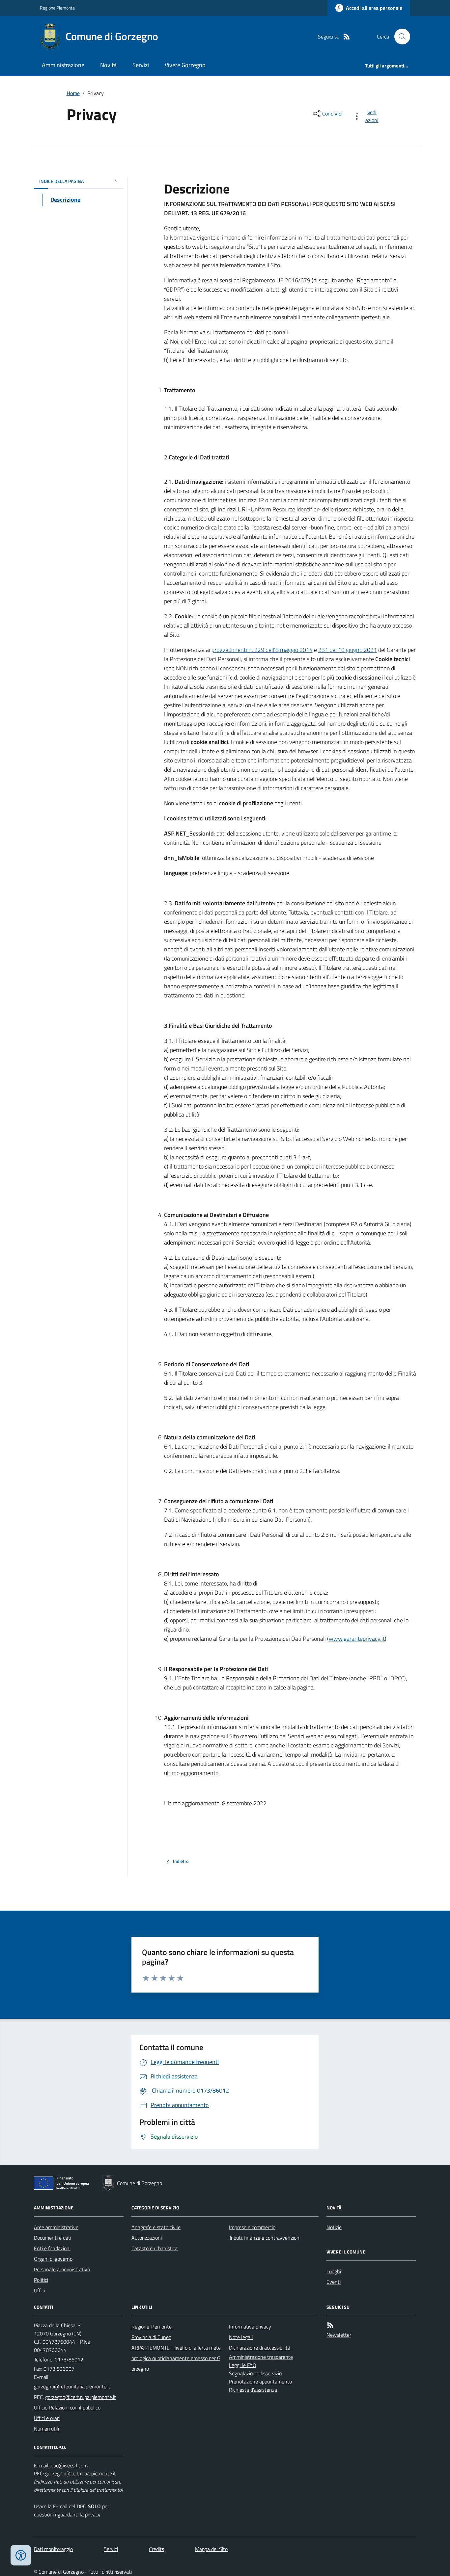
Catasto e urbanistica (155, 2248)
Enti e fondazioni (52, 2248)
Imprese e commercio (252, 2227)
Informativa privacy (250, 2327)
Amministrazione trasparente (261, 2357)
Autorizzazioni (147, 2238)
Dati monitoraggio (53, 2549)
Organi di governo (53, 2259)
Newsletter (339, 2335)
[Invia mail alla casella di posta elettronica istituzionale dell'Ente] (72, 2386)
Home (73, 93)
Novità (108, 65)
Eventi (334, 2282)
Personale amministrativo (62, 2269)
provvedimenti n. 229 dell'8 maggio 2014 (262, 650)
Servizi (141, 65)
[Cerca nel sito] (400, 37)
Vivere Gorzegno (185, 65)
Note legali (241, 2337)
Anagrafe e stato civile (156, 2227)
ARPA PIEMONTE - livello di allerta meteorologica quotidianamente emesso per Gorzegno (176, 2358)
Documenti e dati (53, 2238)
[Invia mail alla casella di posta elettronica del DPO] (69, 2466)
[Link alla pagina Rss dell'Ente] (330, 2325)
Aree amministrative (56, 2227)
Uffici (39, 2290)
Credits (156, 2549)
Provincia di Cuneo (151, 2337)
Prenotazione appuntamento (260, 2382)
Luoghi (334, 2271)
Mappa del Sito (211, 2549)
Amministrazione (63, 65)
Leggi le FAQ (243, 2365)
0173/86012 (69, 2359)
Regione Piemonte (57, 8)
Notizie (334, 2227)
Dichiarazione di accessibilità (260, 2348)
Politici (41, 2280)
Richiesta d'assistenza (253, 2390)
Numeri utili (46, 2429)
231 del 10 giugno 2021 (348, 650)
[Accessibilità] (21, 2555)
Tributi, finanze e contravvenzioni (265, 2238)
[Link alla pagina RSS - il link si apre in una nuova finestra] (347, 37)
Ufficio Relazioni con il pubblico (67, 2408)
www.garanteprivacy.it (357, 1639)
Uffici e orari (47, 2418)
